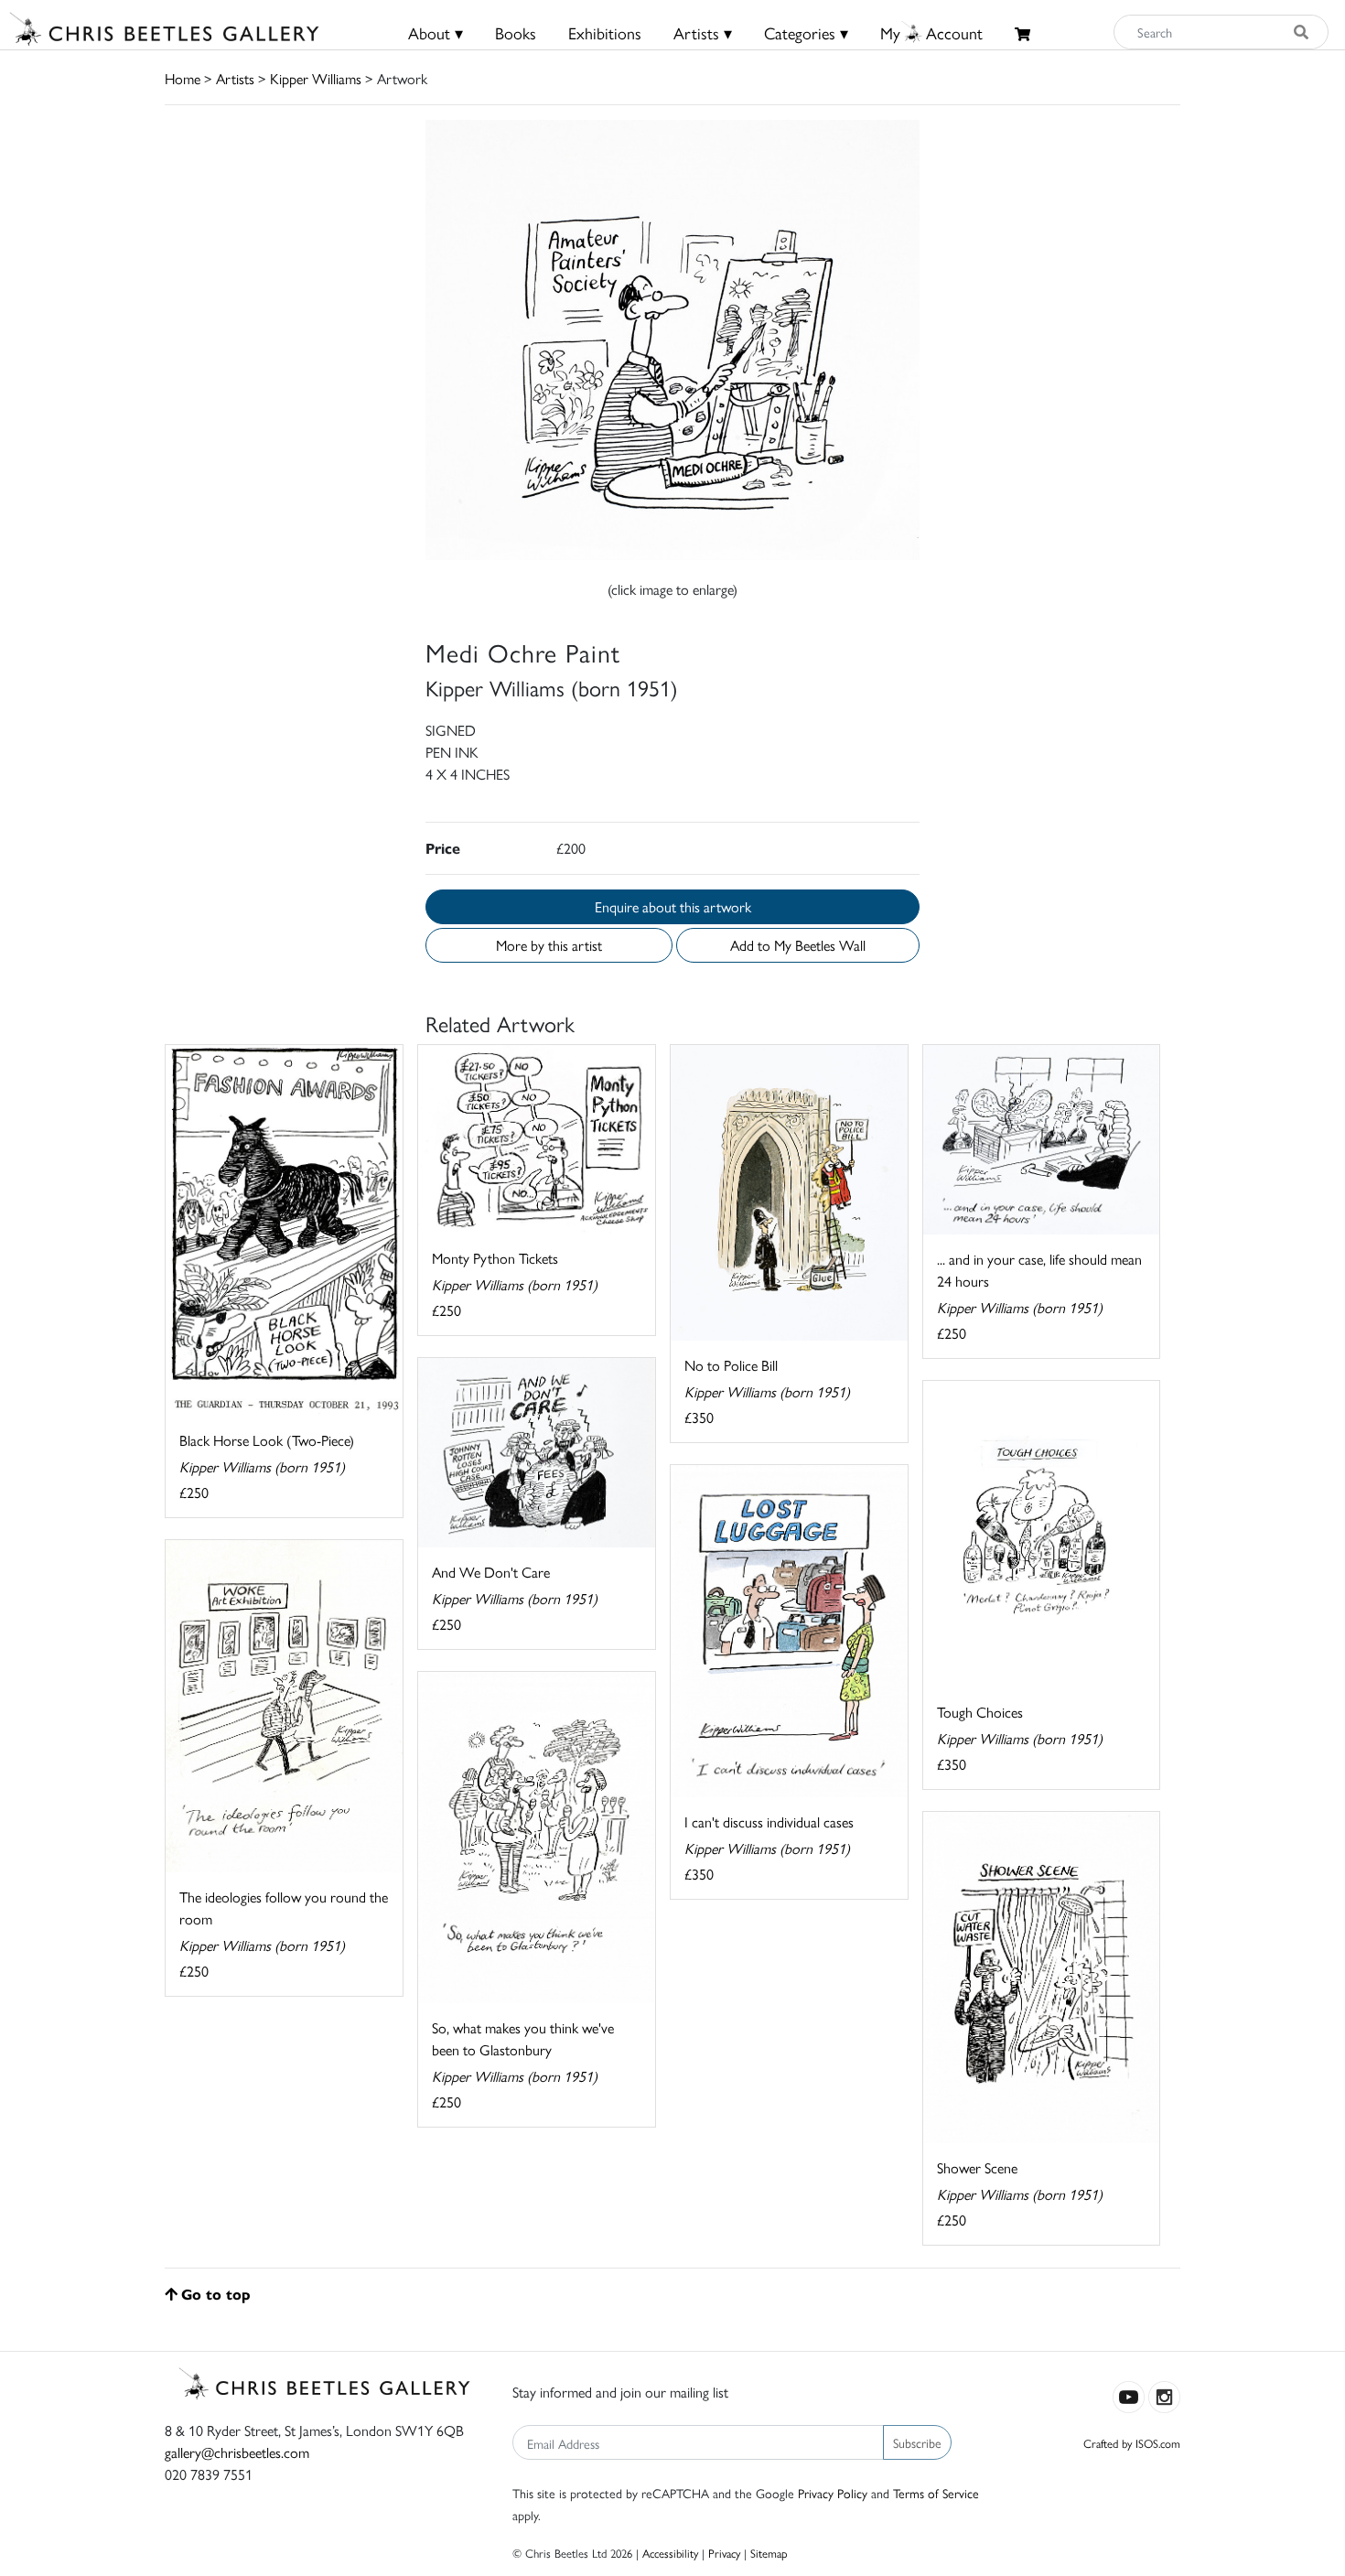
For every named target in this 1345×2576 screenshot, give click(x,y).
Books (516, 32)
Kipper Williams (316, 78)
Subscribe (917, 2442)
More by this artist (549, 945)
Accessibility (670, 2553)
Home (183, 78)
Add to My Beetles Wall (798, 945)
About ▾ (436, 32)
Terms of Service (936, 2493)
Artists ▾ (703, 32)
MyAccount (931, 32)
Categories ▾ (806, 32)
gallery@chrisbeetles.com (237, 2452)
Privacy (724, 2553)
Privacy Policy (833, 2493)
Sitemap (769, 2553)
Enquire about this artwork (673, 906)
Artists (235, 78)
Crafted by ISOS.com (1132, 2443)
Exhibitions (605, 32)
